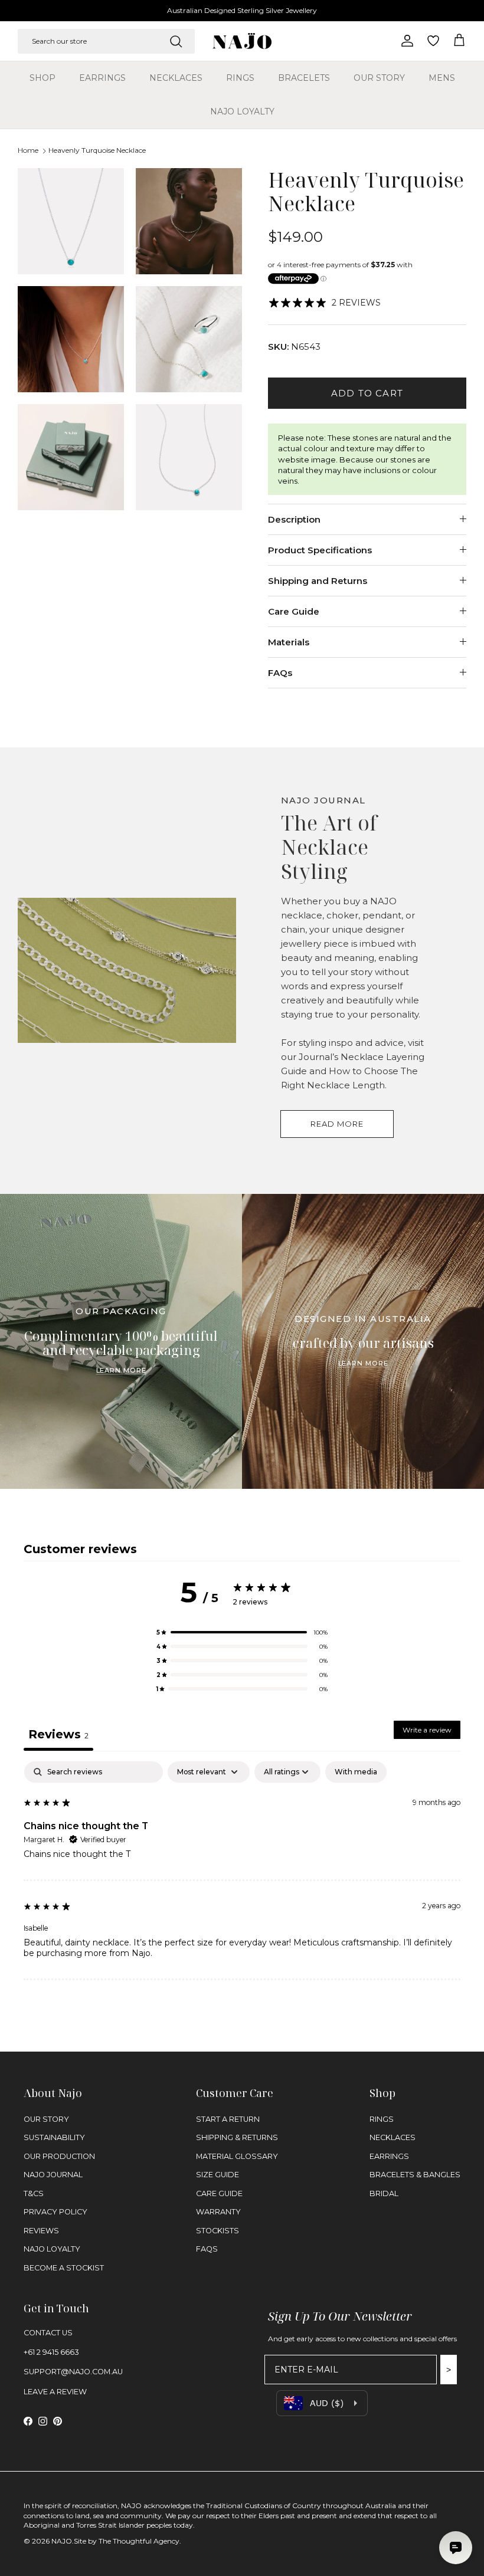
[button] (242, 1632)
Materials (289, 642)
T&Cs (34, 2193)
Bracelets (304, 78)
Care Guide (294, 611)
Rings (240, 78)
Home (28, 151)
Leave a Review (55, 2392)
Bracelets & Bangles (415, 2175)
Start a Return (228, 2119)
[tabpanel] (242, 1871)
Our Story (379, 78)
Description (294, 519)
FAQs (280, 673)
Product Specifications (320, 550)
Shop (42, 78)
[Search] (176, 41)
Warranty (218, 2212)
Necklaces (176, 78)
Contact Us (48, 2333)
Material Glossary (237, 2156)
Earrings (102, 78)
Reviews (41, 2231)
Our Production (59, 2156)
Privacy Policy (55, 2212)
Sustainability (54, 2137)
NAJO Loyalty (242, 111)
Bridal (384, 2193)
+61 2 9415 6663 (51, 2352)
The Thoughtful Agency (139, 2541)
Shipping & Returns (237, 2137)
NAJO (62, 2541)
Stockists (218, 2231)
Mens (442, 78)
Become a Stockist (64, 2268)
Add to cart (367, 393)
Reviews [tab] (58, 1734)
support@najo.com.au (73, 2372)
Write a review (427, 1730)
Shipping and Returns (318, 581)
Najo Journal (53, 2175)
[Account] (405, 41)
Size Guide (218, 2175)
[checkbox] (356, 1772)
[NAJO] (242, 41)
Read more (337, 1124)
